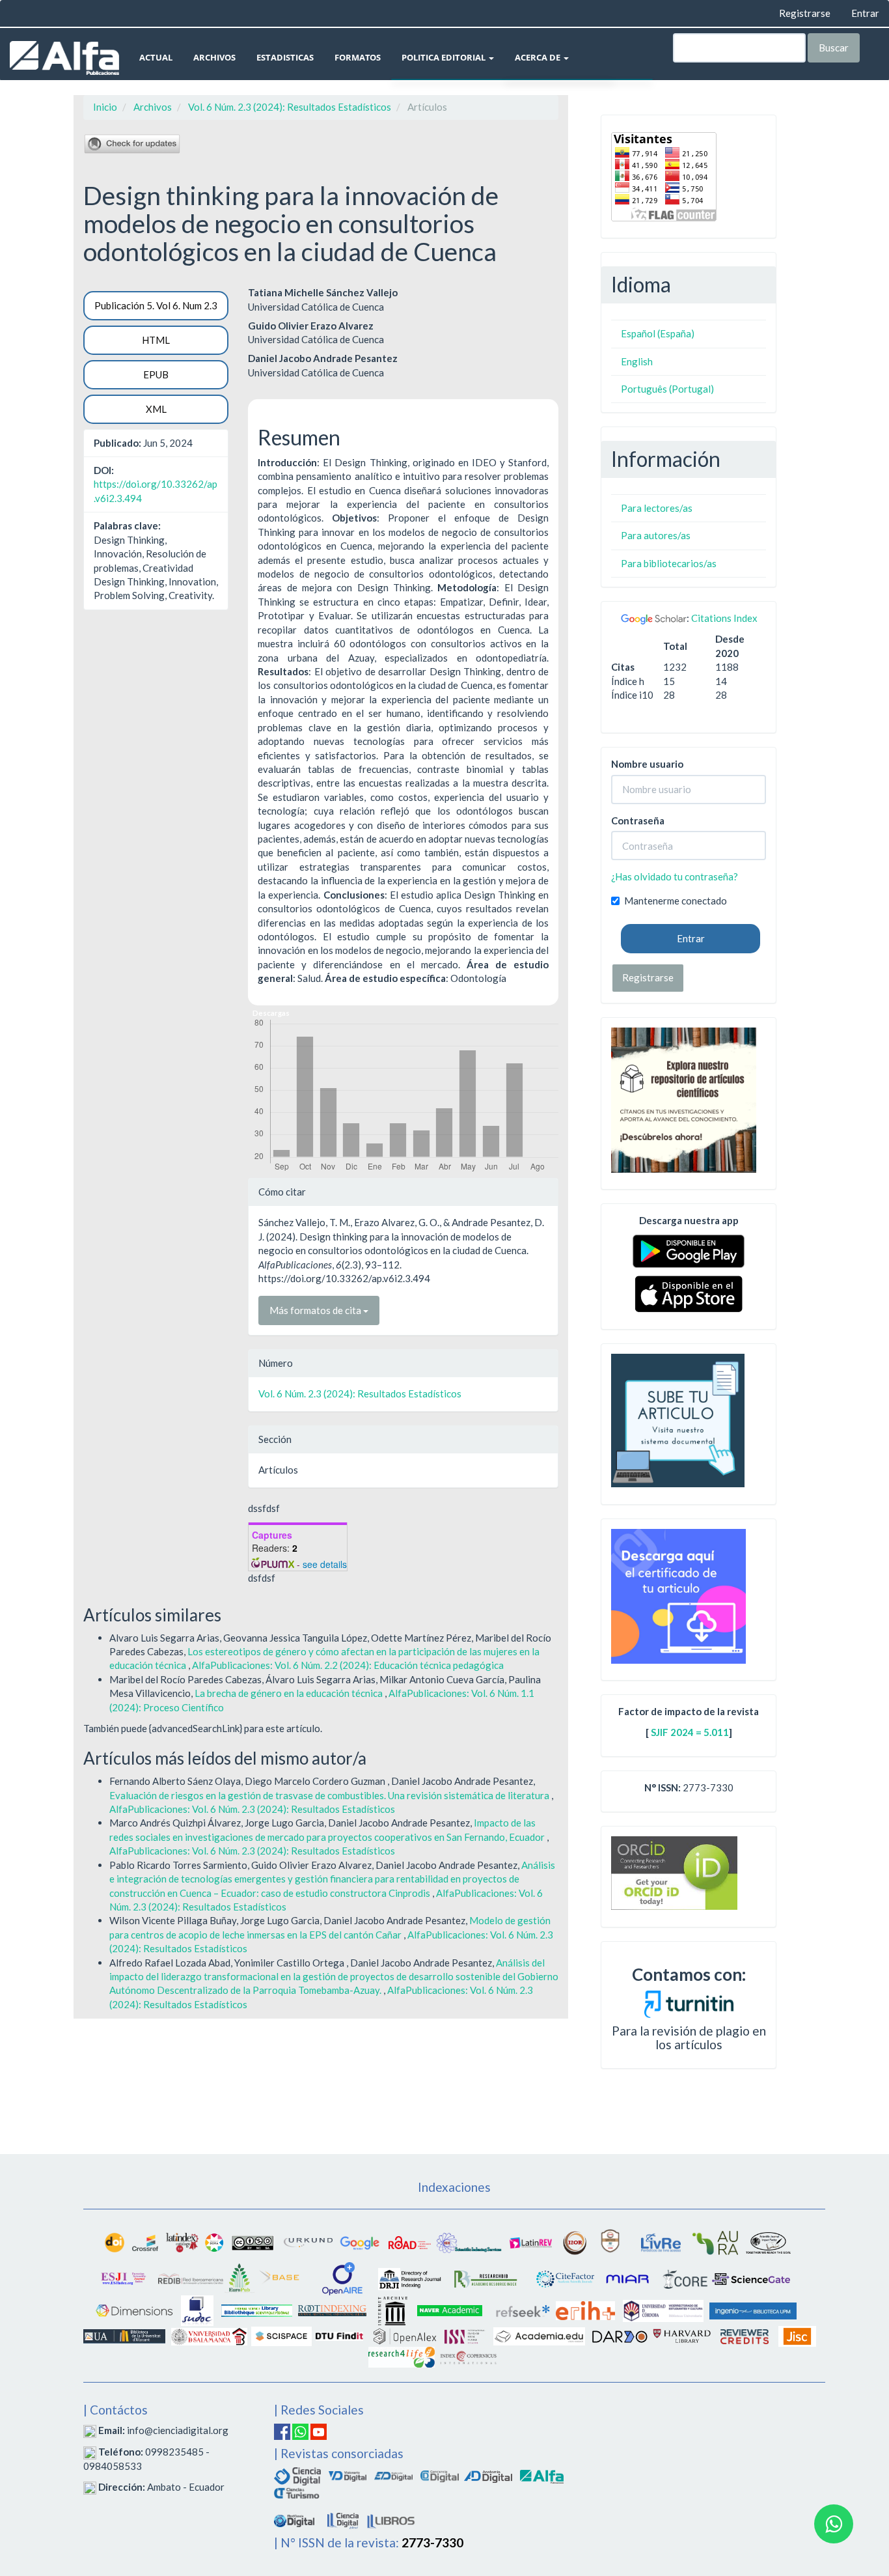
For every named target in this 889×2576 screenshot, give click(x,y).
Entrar (865, 13)
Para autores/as (656, 535)
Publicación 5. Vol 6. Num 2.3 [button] (156, 305)
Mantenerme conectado (676, 901)
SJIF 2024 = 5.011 (690, 1732)
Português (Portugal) (667, 389)
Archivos (214, 57)
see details (325, 1564)
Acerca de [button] (539, 57)
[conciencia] (440, 2475)
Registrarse (805, 13)
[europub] (239, 2278)
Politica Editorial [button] (444, 57)
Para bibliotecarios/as (669, 563)
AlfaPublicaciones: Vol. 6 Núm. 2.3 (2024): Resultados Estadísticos (252, 1809)
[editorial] (343, 2519)
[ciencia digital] (297, 2475)
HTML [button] (156, 340)
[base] (280, 2278)
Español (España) (658, 333)
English (637, 361)
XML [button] (156, 409)
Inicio (105, 107)
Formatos (358, 57)
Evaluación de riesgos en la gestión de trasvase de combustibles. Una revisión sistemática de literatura (330, 1795)
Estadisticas (285, 57)
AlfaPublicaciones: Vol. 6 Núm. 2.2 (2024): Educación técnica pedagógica (348, 1665)
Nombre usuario (647, 764)
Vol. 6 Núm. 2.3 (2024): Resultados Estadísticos (290, 107)
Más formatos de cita (316, 1310)
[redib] (191, 2278)
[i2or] (575, 2241)
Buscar (834, 48)
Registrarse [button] (648, 977)
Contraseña (638, 820)
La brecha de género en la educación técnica (290, 1693)
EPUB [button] (156, 374)
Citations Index (724, 618)
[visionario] (348, 2475)
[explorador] (393, 2475)
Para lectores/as (657, 508)
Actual (156, 57)
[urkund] (689, 2002)
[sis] (469, 2241)
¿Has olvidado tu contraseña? (675, 876)
